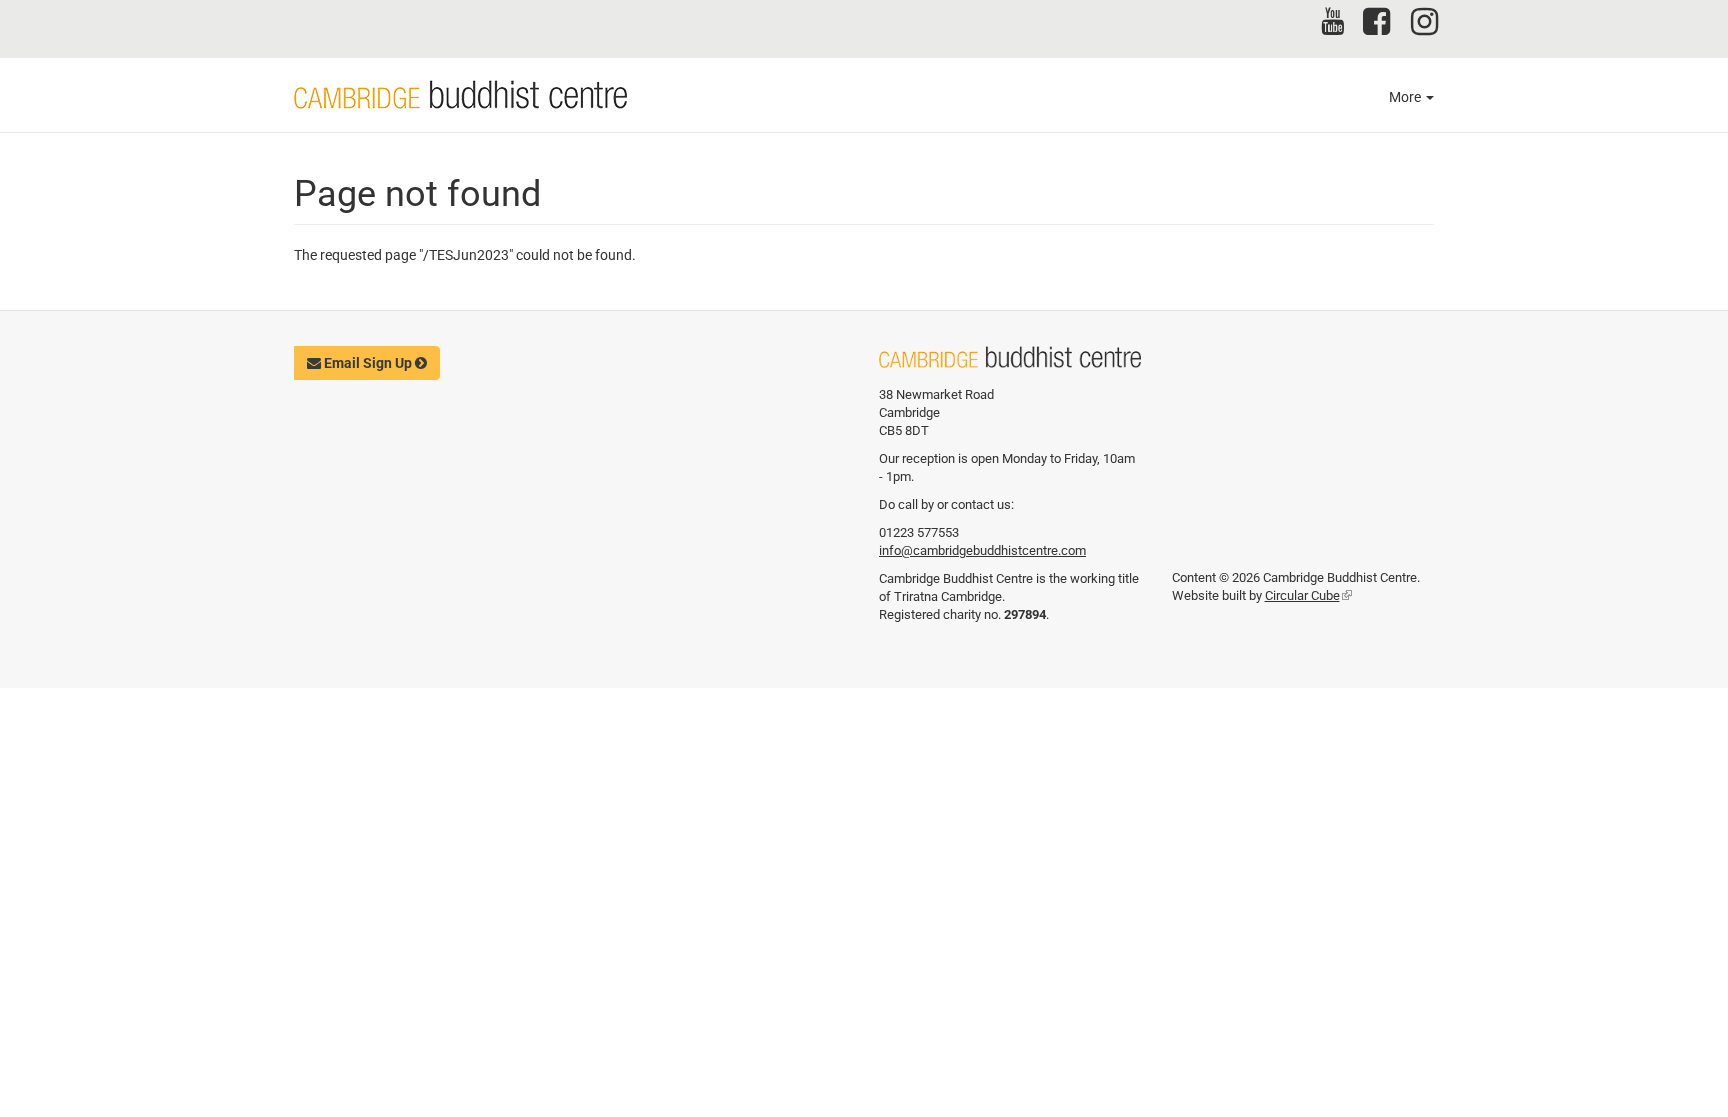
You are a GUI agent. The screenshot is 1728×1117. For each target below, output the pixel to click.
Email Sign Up (368, 363)
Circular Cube (1308, 595)
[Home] (460, 94)
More (1406, 97)
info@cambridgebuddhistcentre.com (982, 550)
